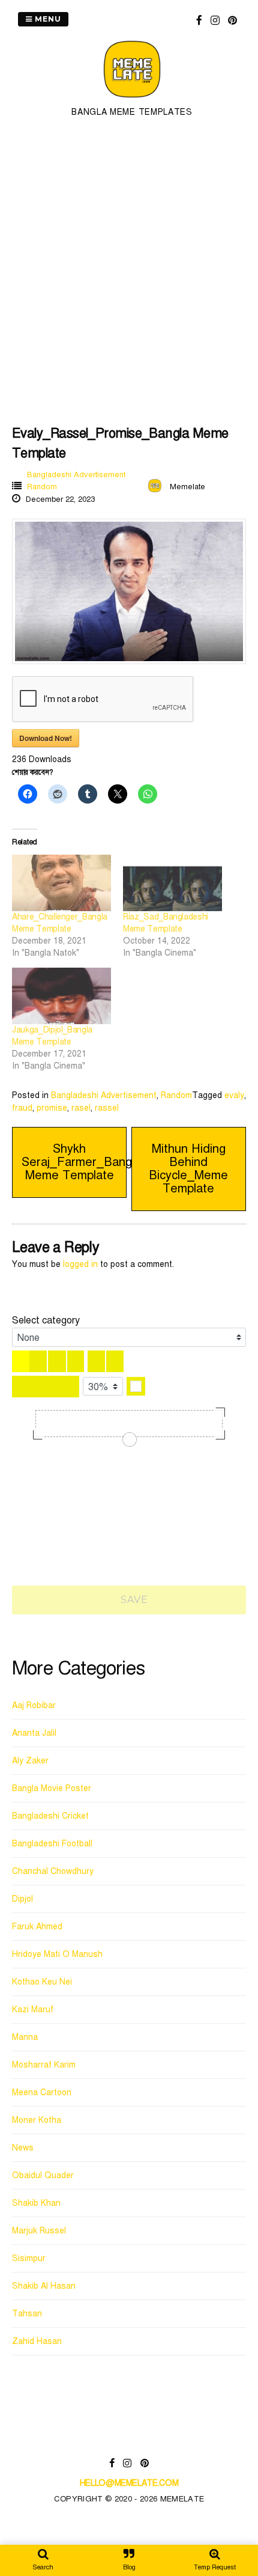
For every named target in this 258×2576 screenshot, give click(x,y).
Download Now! (46, 738)
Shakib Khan (36, 2203)
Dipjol (22, 1899)
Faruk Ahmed (37, 1927)
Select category (46, 1320)
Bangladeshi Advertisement (76, 475)
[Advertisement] (129, 270)
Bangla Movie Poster (52, 1788)
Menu (47, 19)
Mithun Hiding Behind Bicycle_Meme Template (188, 1169)
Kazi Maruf (33, 2010)
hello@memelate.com (129, 2483)
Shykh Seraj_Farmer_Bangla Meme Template (81, 1162)
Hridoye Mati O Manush (57, 1954)
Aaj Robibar (34, 1705)
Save (133, 1600)
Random (42, 487)
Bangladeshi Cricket (50, 1816)
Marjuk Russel (39, 2231)
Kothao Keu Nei (42, 1982)
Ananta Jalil (34, 1733)
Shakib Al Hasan (44, 2286)
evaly (234, 1095)
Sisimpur (29, 2258)
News (23, 2148)
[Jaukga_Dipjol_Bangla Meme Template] (61, 996)
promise (52, 1108)
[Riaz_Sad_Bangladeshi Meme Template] (172, 883)
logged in (80, 1264)
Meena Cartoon (42, 2092)
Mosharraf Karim (44, 2065)
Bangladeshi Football (52, 1844)
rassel (107, 1108)
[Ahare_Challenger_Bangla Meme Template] (61, 883)
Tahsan (27, 2314)
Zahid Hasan (37, 2341)
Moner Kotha (37, 2120)
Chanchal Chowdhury (53, 1871)
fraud (22, 1108)
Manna (25, 2037)
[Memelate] (132, 99)
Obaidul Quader (43, 2175)
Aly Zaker (30, 1761)
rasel (81, 1108)
